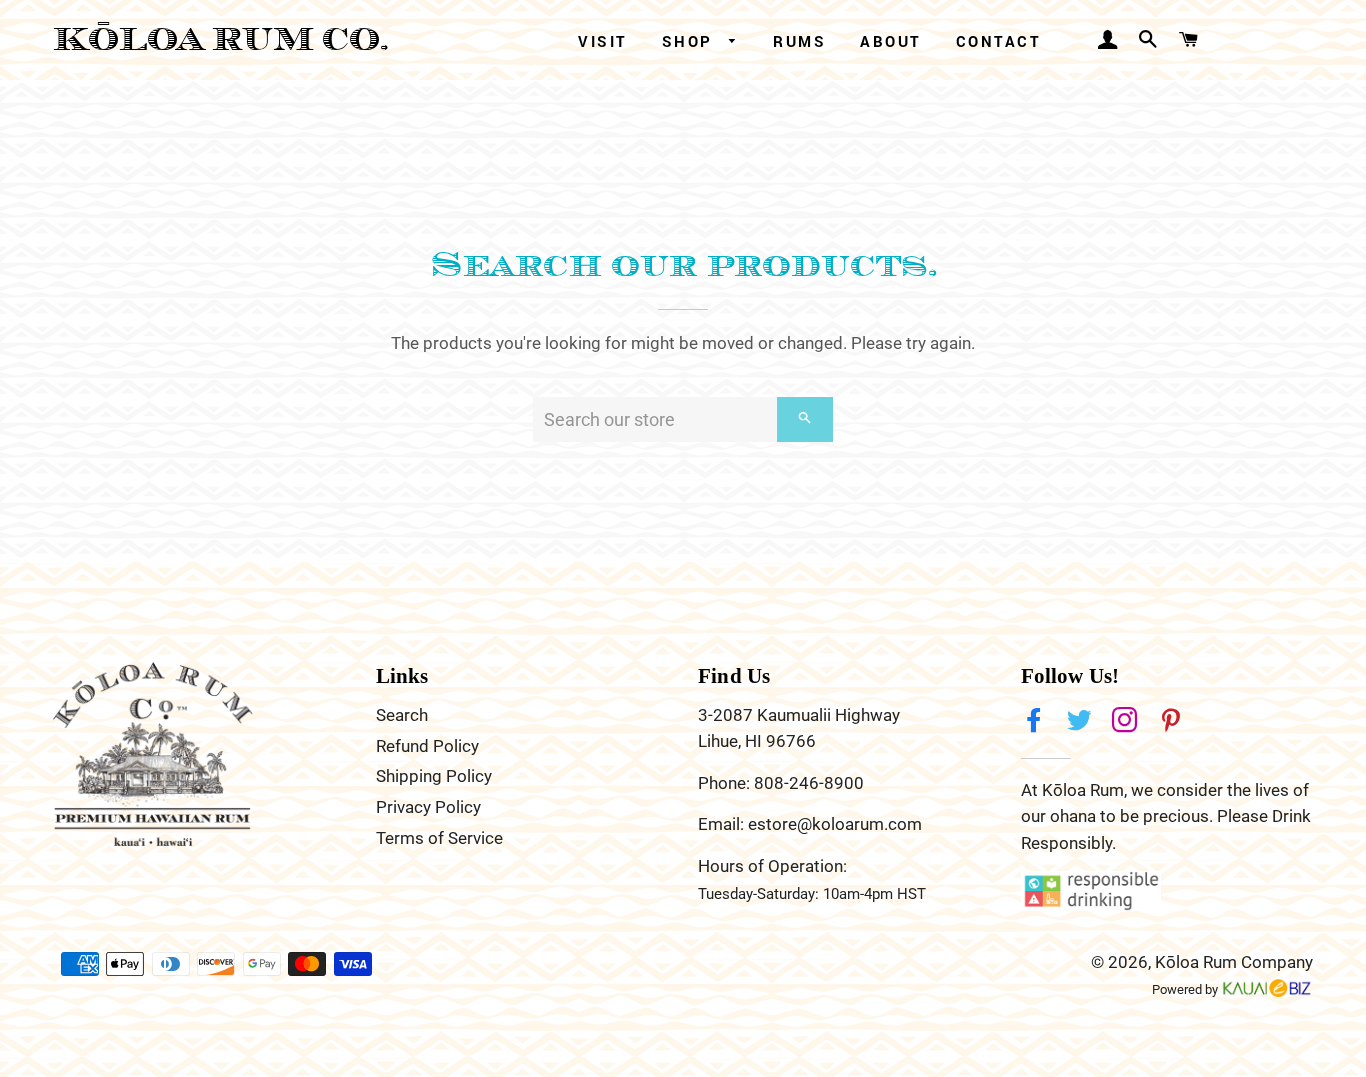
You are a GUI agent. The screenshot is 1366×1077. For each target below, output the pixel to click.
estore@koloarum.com (835, 824)
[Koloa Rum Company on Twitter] (1081, 721)
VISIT (603, 41)
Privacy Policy (428, 807)
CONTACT (999, 41)
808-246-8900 (809, 783)
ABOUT (891, 41)
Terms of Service (439, 838)
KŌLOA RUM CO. (221, 39)
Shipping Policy (434, 776)
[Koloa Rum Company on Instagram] (1127, 721)
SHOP (691, 41)
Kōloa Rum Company (1234, 962)
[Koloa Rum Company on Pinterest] (1173, 721)
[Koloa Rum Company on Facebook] (1036, 721)
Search (402, 715)
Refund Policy (427, 746)
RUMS (799, 41)
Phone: (726, 783)
